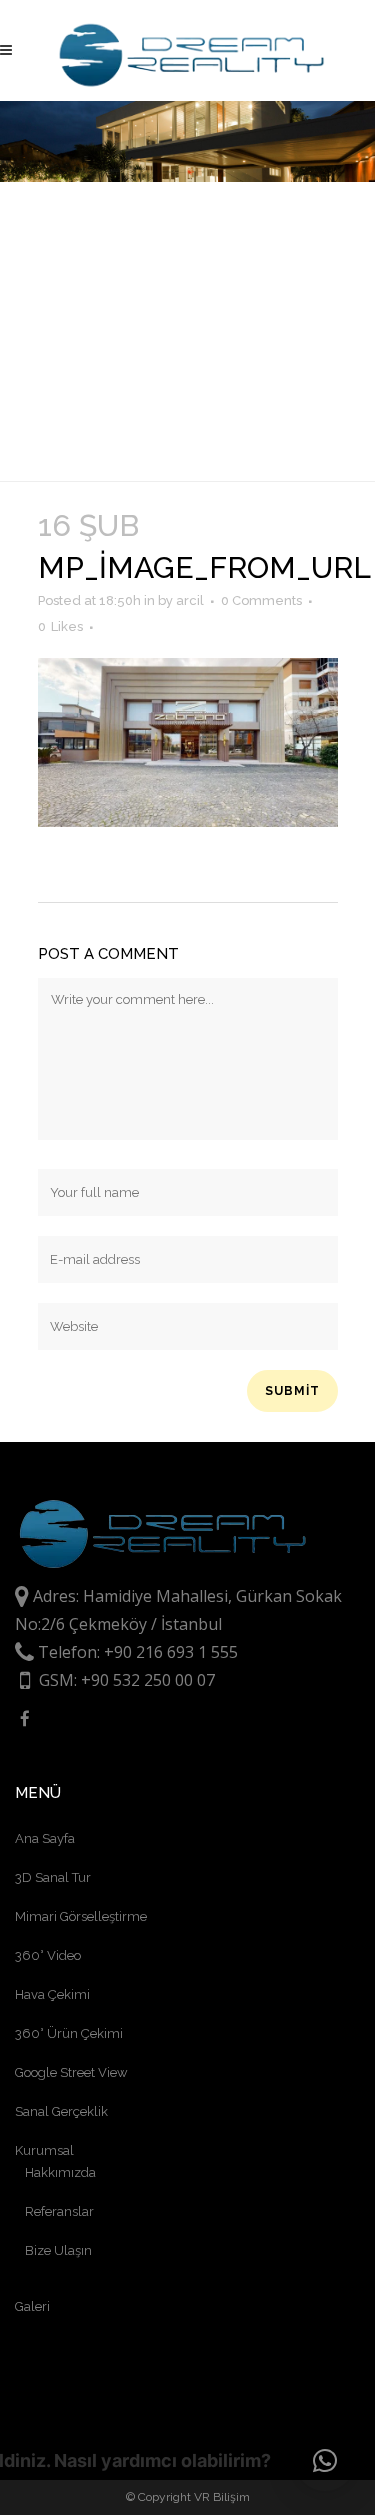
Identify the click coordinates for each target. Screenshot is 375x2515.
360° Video (48, 1955)
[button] (325, 2461)
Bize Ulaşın (58, 2250)
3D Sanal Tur (53, 1877)
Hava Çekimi (52, 1994)
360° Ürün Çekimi (69, 2033)
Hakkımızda (60, 2172)
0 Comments (261, 600)
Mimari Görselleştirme (81, 1916)
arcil (190, 600)
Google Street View (71, 2072)
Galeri (32, 2306)
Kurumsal (44, 2150)
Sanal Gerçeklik (61, 2111)
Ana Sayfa (45, 1838)
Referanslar (59, 2211)
